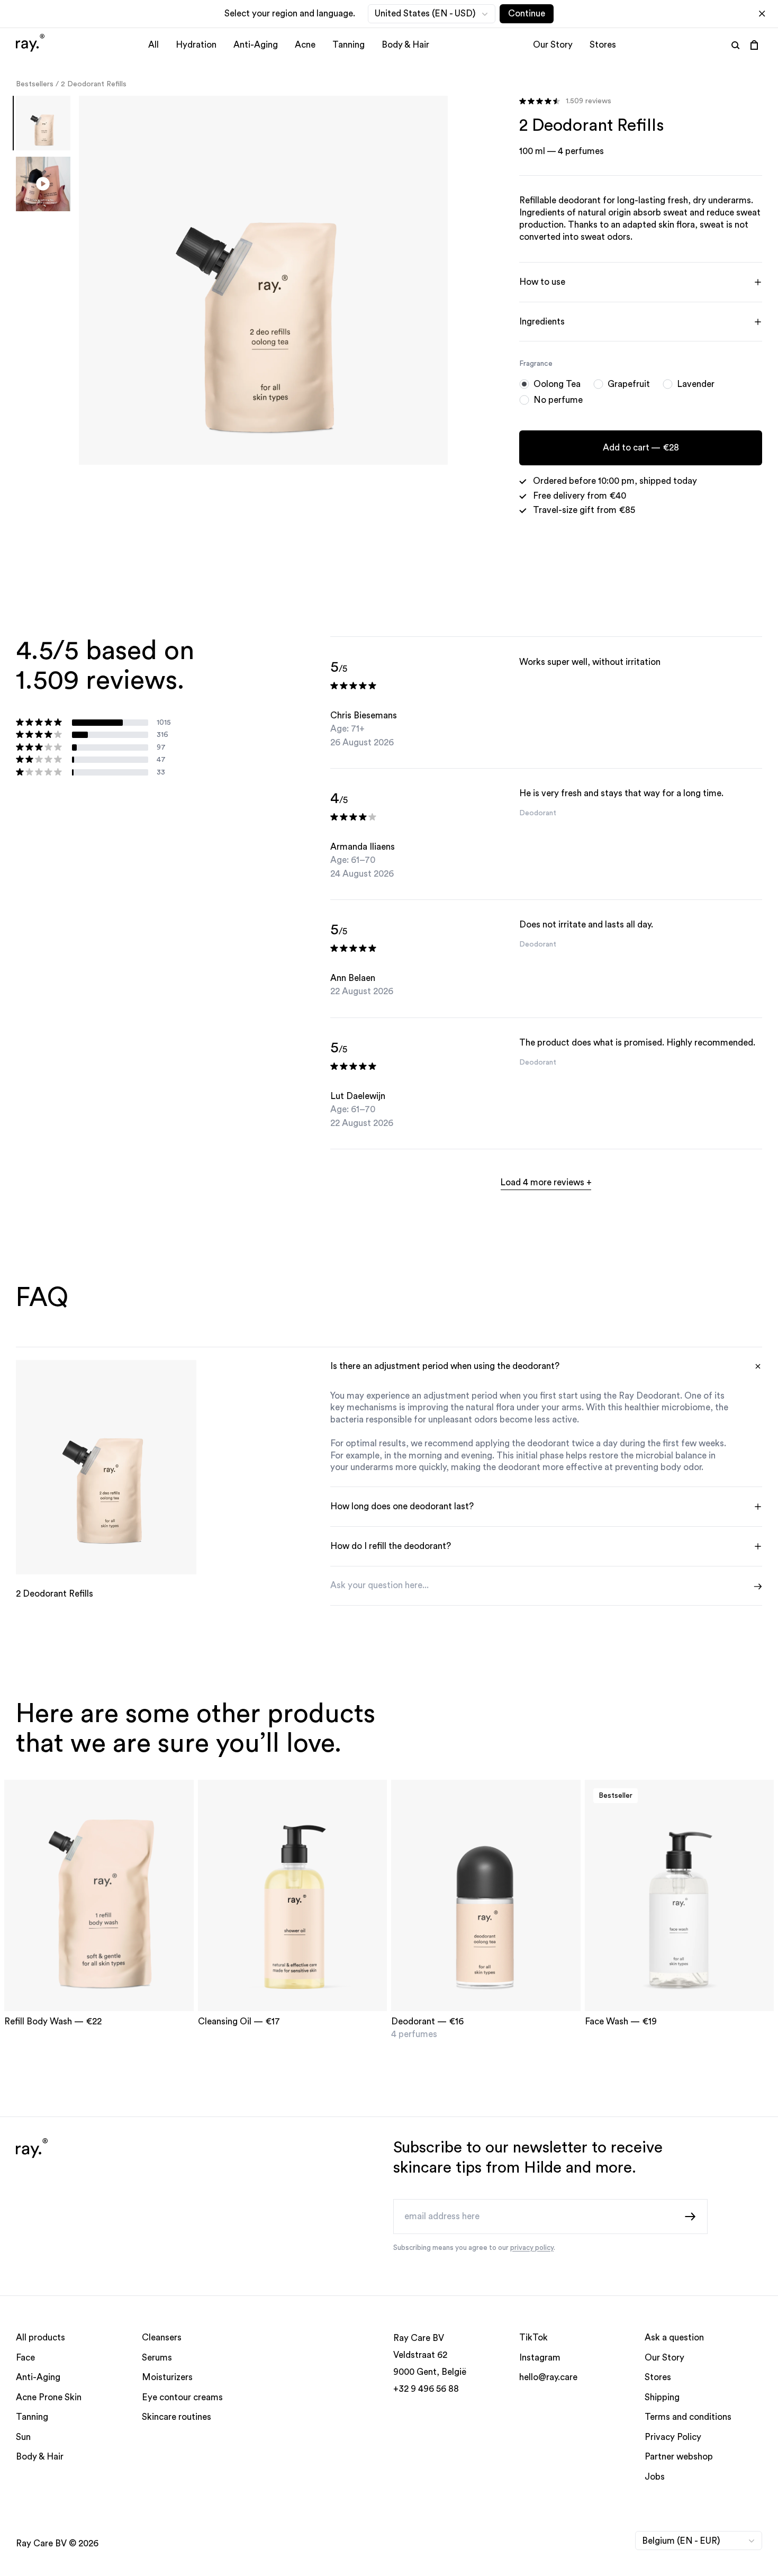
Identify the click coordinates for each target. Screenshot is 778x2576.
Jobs (655, 2477)
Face (25, 2358)
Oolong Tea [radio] (557, 384)
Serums (157, 2358)
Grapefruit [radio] (629, 384)
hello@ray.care (548, 2378)
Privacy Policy (673, 2437)
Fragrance (536, 364)
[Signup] (691, 2216)
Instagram (540, 2358)
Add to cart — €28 (640, 448)
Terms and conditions (688, 2417)
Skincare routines (177, 2417)
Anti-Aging (256, 45)
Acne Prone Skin (49, 2397)
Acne (305, 45)
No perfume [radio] (558, 400)
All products (40, 2338)
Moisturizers (167, 2378)
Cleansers (162, 2338)
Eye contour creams (182, 2397)
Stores (603, 45)
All (153, 45)
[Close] (762, 14)
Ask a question (674, 2338)
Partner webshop (679, 2457)
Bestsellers (35, 84)
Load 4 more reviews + (546, 1182)
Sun (23, 2437)
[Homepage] (30, 44)
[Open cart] (754, 45)
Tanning (349, 45)
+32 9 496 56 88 (426, 2389)
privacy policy (532, 2248)
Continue (527, 13)
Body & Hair (405, 45)
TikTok (533, 2338)
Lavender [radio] (696, 384)
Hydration (196, 45)
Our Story (553, 45)
